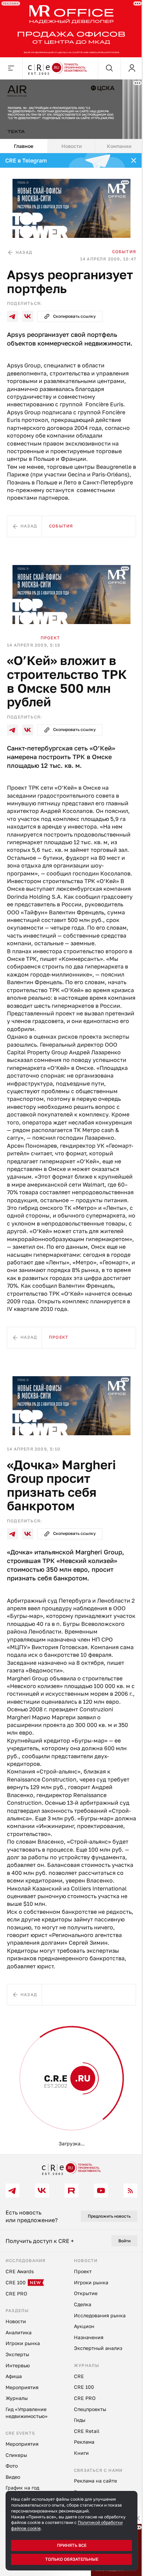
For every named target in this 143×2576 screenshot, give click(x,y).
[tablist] (69, 142)
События (119, 245)
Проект (50, 651)
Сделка (51, 2160)
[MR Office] (69, 28)
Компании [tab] (115, 142)
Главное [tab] (23, 142)
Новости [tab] (69, 142)
